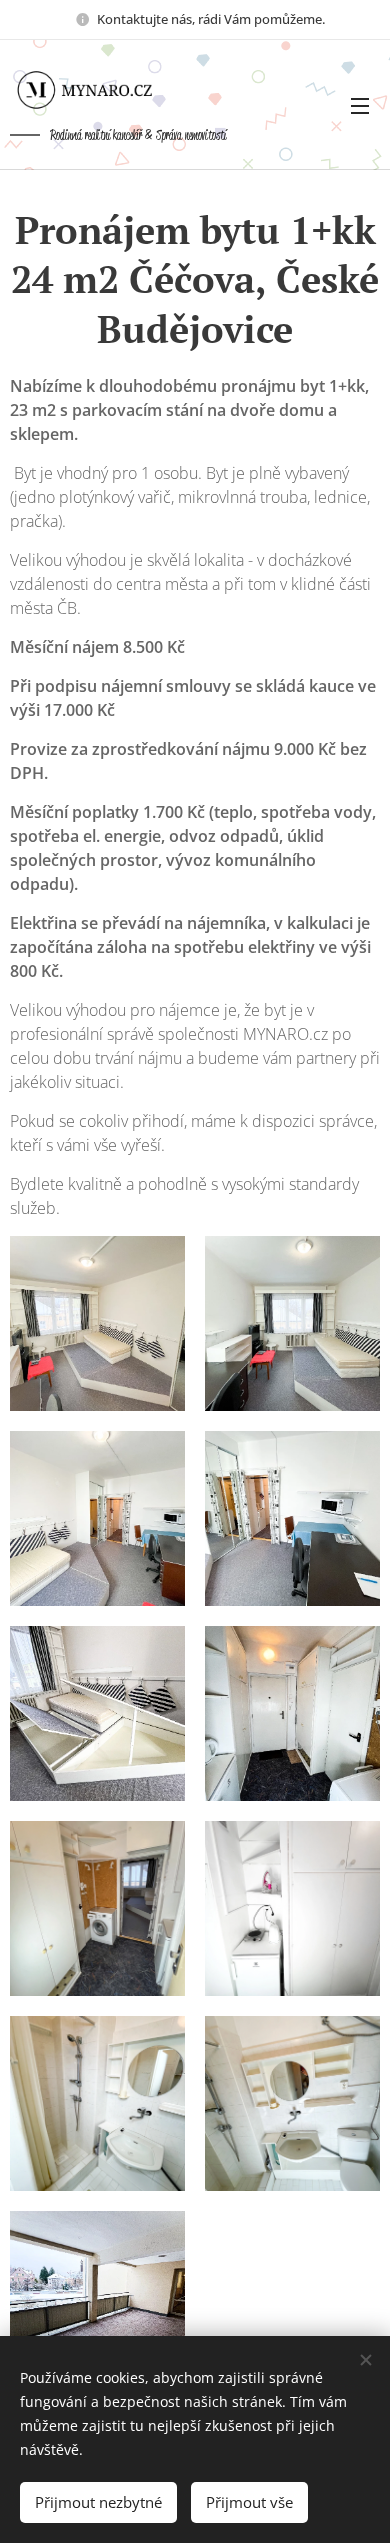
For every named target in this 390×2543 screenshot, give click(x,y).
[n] (99, 90)
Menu (360, 105)
